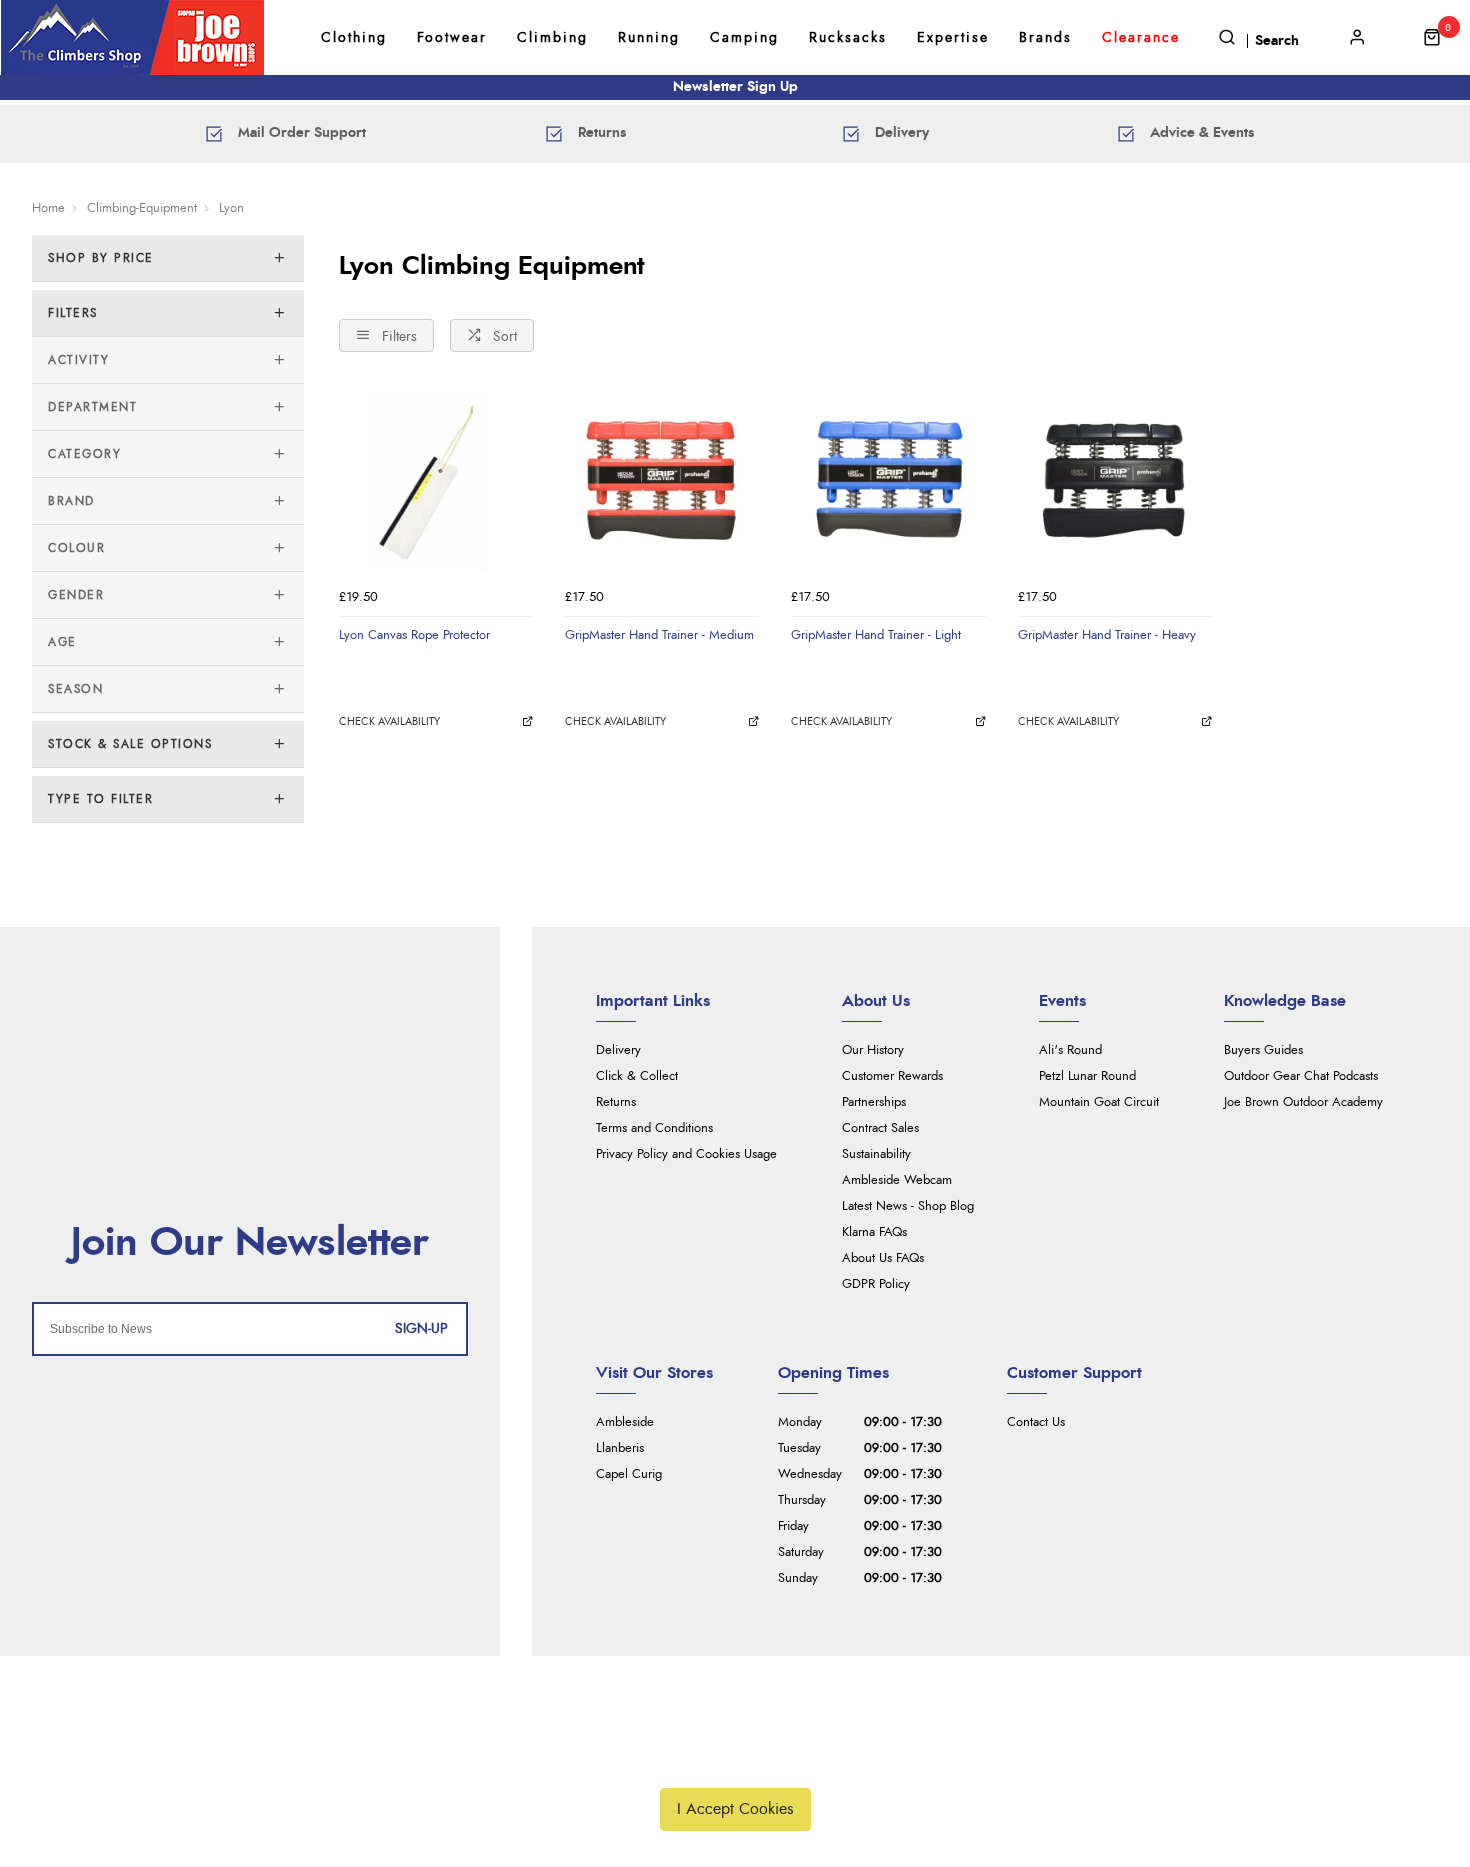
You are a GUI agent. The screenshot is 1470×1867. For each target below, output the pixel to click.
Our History (873, 1050)
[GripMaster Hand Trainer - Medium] (662, 481)
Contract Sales (880, 1128)
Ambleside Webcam (897, 1180)
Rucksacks (848, 38)
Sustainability (876, 1154)
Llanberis (620, 1448)
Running (649, 38)
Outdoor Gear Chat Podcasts (1301, 1076)
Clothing (354, 38)
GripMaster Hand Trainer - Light (876, 635)
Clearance (1141, 38)
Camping (744, 38)
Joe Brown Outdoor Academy (1303, 1102)
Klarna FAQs (874, 1232)
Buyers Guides (1263, 1050)
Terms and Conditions (654, 1128)
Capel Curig (629, 1474)
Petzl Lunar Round (1087, 1076)
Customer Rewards (892, 1076)
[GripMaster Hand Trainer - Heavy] (1115, 481)
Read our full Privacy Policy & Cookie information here (735, 1762)
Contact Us (1036, 1422)
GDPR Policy (876, 1284)
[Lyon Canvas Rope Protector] (436, 481)
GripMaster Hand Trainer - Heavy (1107, 635)
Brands (1045, 38)
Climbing (552, 38)
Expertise (953, 38)
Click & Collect (637, 1076)
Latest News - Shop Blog (908, 1206)
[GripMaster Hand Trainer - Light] (888, 481)
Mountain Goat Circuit (1099, 1102)
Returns (616, 1102)
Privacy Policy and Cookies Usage (686, 1154)
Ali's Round (1070, 1050)
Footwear (452, 38)
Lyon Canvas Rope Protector (414, 635)
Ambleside (625, 1422)
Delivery (618, 1050)
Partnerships (874, 1102)
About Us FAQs (883, 1258)
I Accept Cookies (735, 1809)
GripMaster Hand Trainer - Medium (659, 635)
